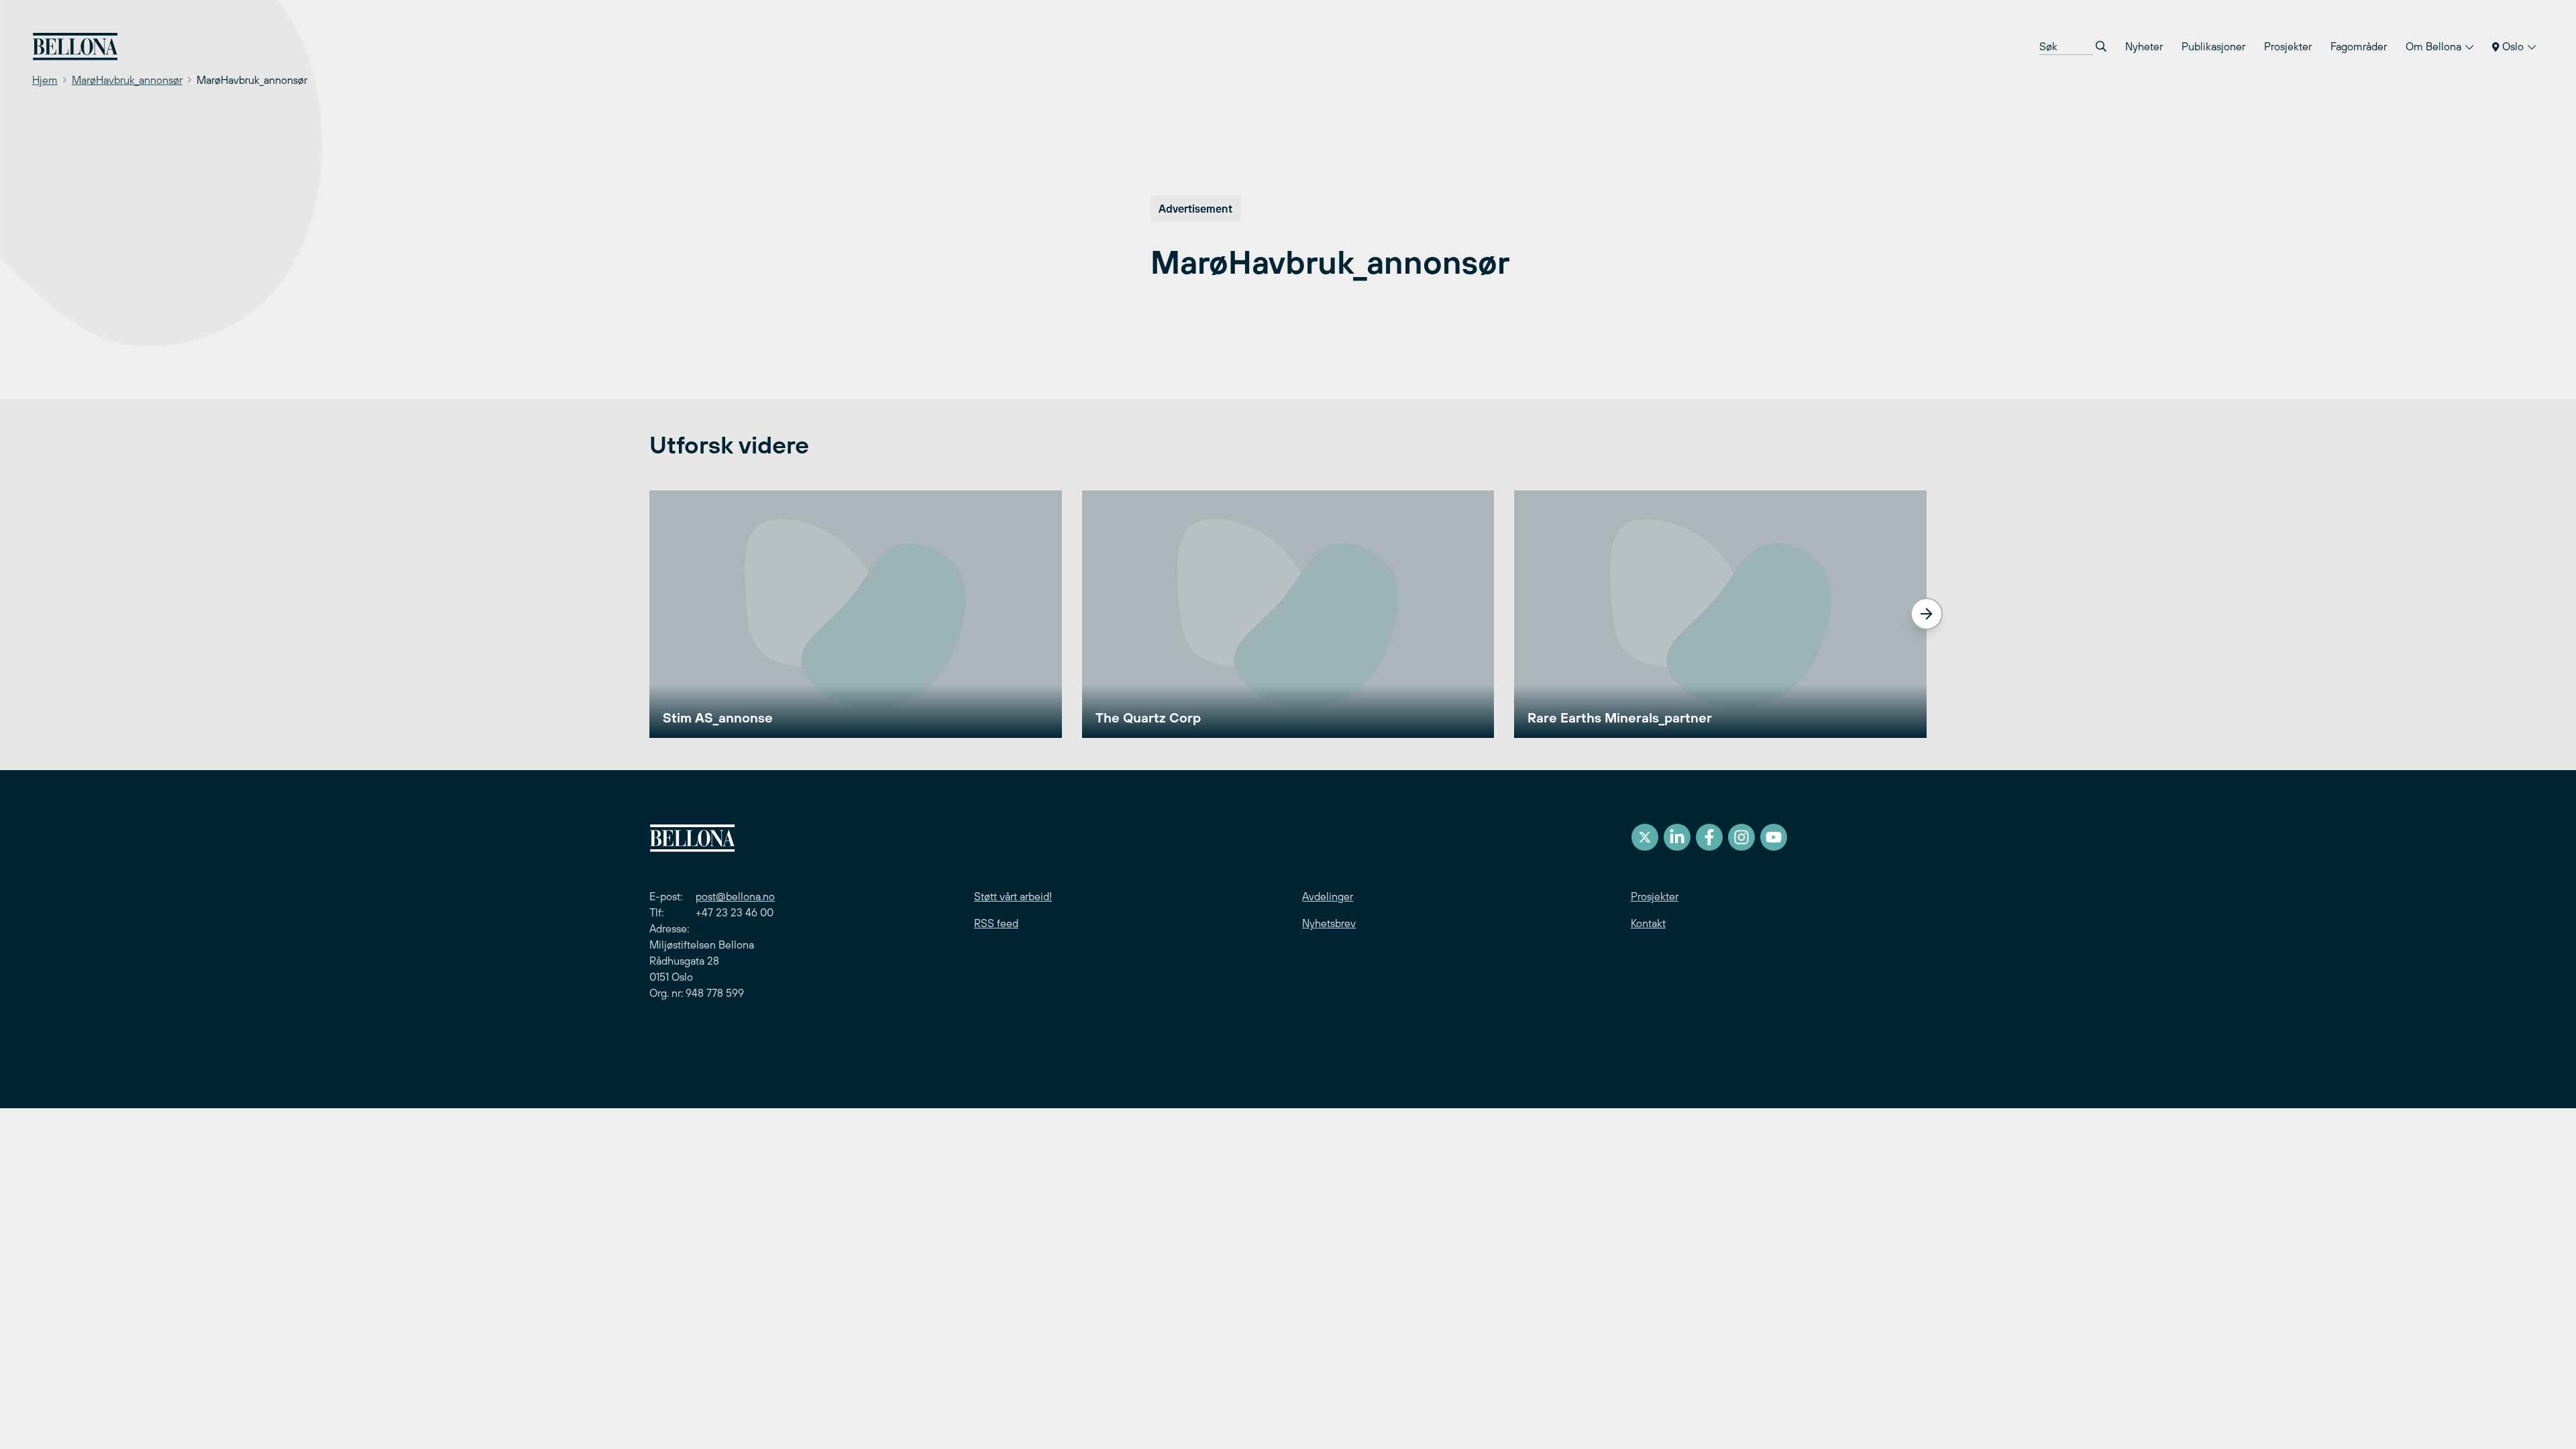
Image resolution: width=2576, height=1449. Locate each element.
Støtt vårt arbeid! (1013, 896)
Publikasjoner (2213, 46)
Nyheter (2144, 46)
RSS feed (996, 923)
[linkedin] (1677, 837)
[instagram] (1741, 837)
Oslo (2513, 46)
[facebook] (1709, 837)
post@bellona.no (735, 896)
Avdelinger (1328, 896)
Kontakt (1648, 923)
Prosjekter (2288, 46)
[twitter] (1645, 837)
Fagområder (2359, 46)
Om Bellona (2435, 46)
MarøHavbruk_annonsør (127, 80)
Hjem (45, 80)
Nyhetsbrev (1329, 923)
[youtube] (1774, 837)
